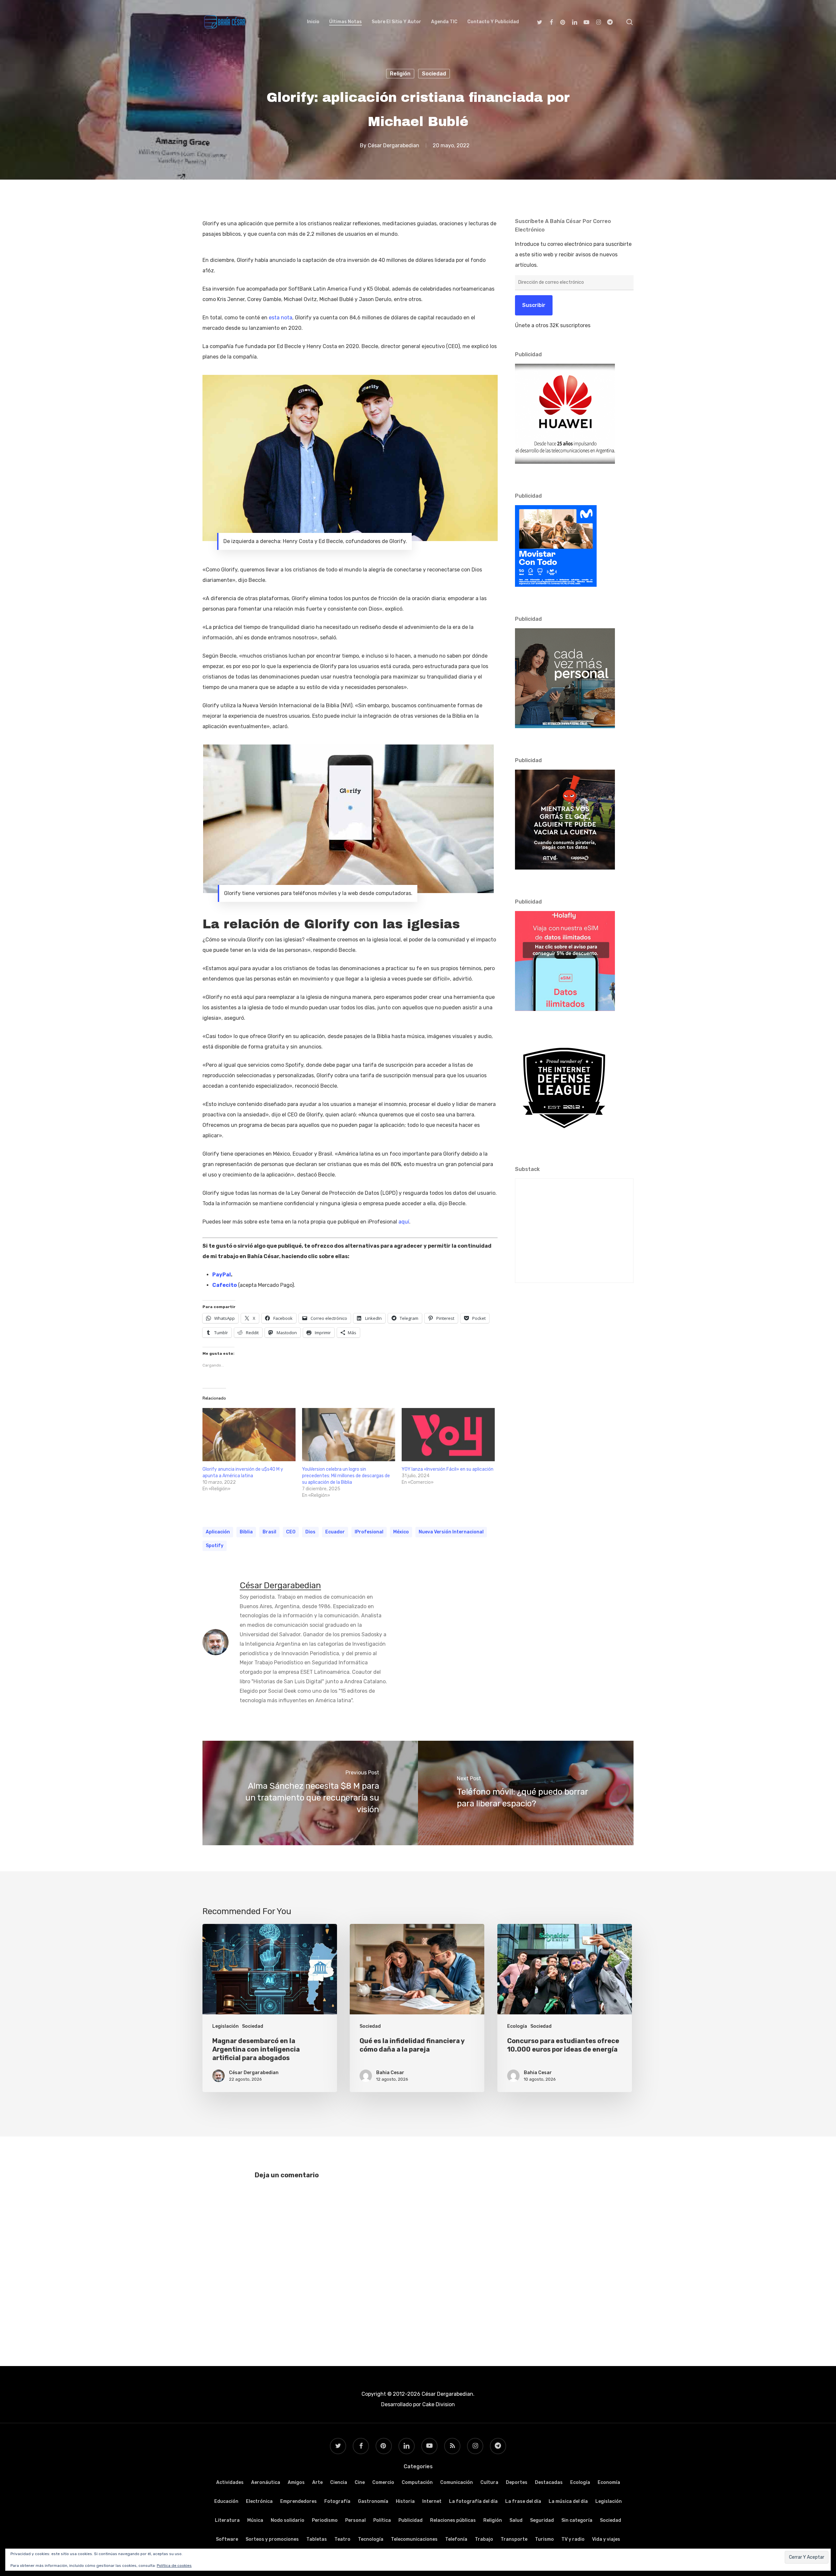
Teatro (342, 2539)
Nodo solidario (288, 2520)
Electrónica (259, 2501)
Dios (310, 1532)
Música (255, 2520)
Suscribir (534, 305)
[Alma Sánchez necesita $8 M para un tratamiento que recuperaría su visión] (310, 1793)
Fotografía (337, 2501)
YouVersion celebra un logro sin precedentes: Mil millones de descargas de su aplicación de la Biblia (346, 1476)
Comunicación (457, 2482)
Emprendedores (298, 2501)
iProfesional (369, 1532)
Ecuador (335, 1532)
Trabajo (484, 2539)
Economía (609, 2482)
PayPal (222, 1275)
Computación (417, 2482)
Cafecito (225, 1285)
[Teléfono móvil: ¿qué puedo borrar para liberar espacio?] (526, 1793)
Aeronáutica (266, 2482)
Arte (317, 2482)
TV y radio (573, 2539)
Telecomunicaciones (414, 2539)
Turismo (544, 2539)
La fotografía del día (473, 2501)
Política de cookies (174, 2566)
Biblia (246, 1532)
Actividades (230, 2482)
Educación (226, 2501)
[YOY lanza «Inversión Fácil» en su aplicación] (448, 1435)
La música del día (568, 2501)
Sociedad (434, 74)
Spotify (215, 1546)
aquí (404, 1222)
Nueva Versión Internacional (451, 1532)
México (401, 1532)
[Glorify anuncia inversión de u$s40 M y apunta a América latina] (249, 1435)
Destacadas (549, 2482)
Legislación (225, 2026)
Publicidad (410, 2520)
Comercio (383, 2482)
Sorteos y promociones (272, 2539)
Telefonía (456, 2539)
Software (227, 2539)
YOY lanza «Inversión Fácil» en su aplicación (448, 1469)
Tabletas (317, 2539)
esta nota (281, 318)
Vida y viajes (606, 2539)
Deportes (517, 2482)
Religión (400, 74)
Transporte (514, 2539)
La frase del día (523, 2501)
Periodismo (325, 2520)
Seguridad (542, 2520)
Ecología (517, 2026)
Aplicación (218, 1532)
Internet (432, 2501)
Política (382, 2520)
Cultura (489, 2482)
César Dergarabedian (394, 145)
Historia (405, 2501)
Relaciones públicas (453, 2520)
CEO (291, 1532)
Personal (355, 2520)
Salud (516, 2520)
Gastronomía (373, 2501)
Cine (360, 2482)
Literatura (227, 2520)
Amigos (296, 2482)
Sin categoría (577, 2520)
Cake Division (438, 2404)
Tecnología (371, 2539)
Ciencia (339, 2482)
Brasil (269, 1532)
